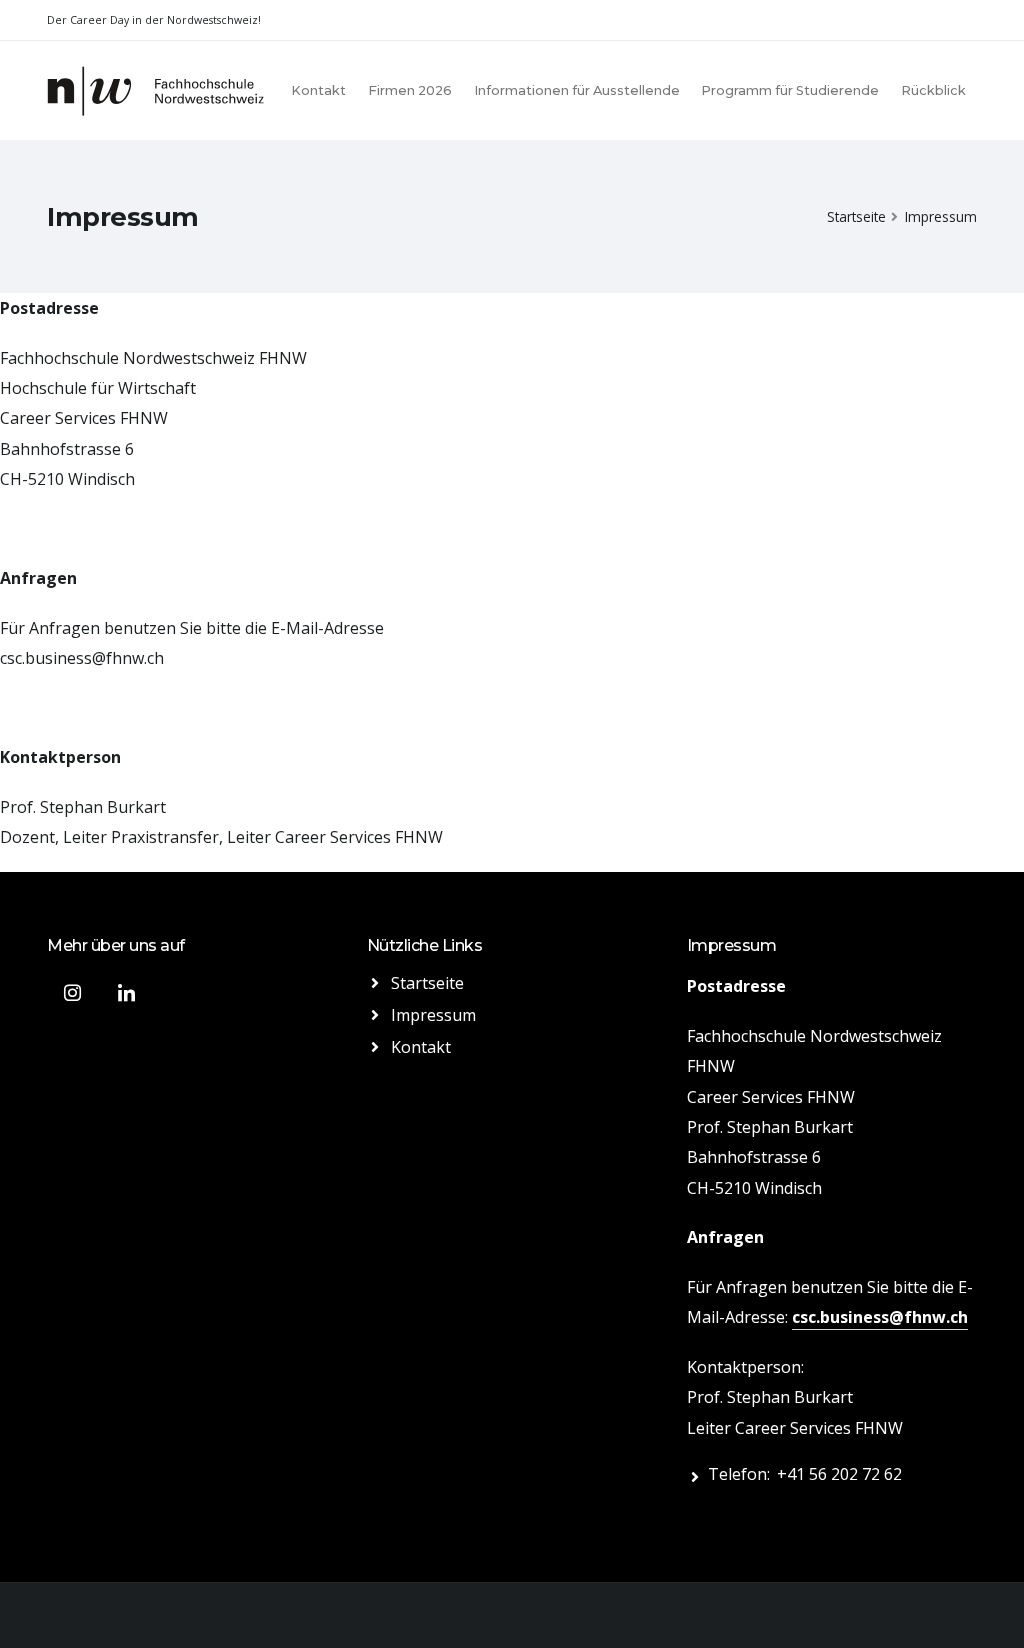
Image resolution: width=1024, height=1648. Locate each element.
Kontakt (318, 90)
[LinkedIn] (126, 993)
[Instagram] (72, 993)
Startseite (856, 216)
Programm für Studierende (790, 90)
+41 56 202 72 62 (839, 1474)
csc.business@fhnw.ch (82, 658)
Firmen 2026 (410, 90)
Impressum (433, 1015)
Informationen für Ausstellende (577, 90)
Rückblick (933, 90)
